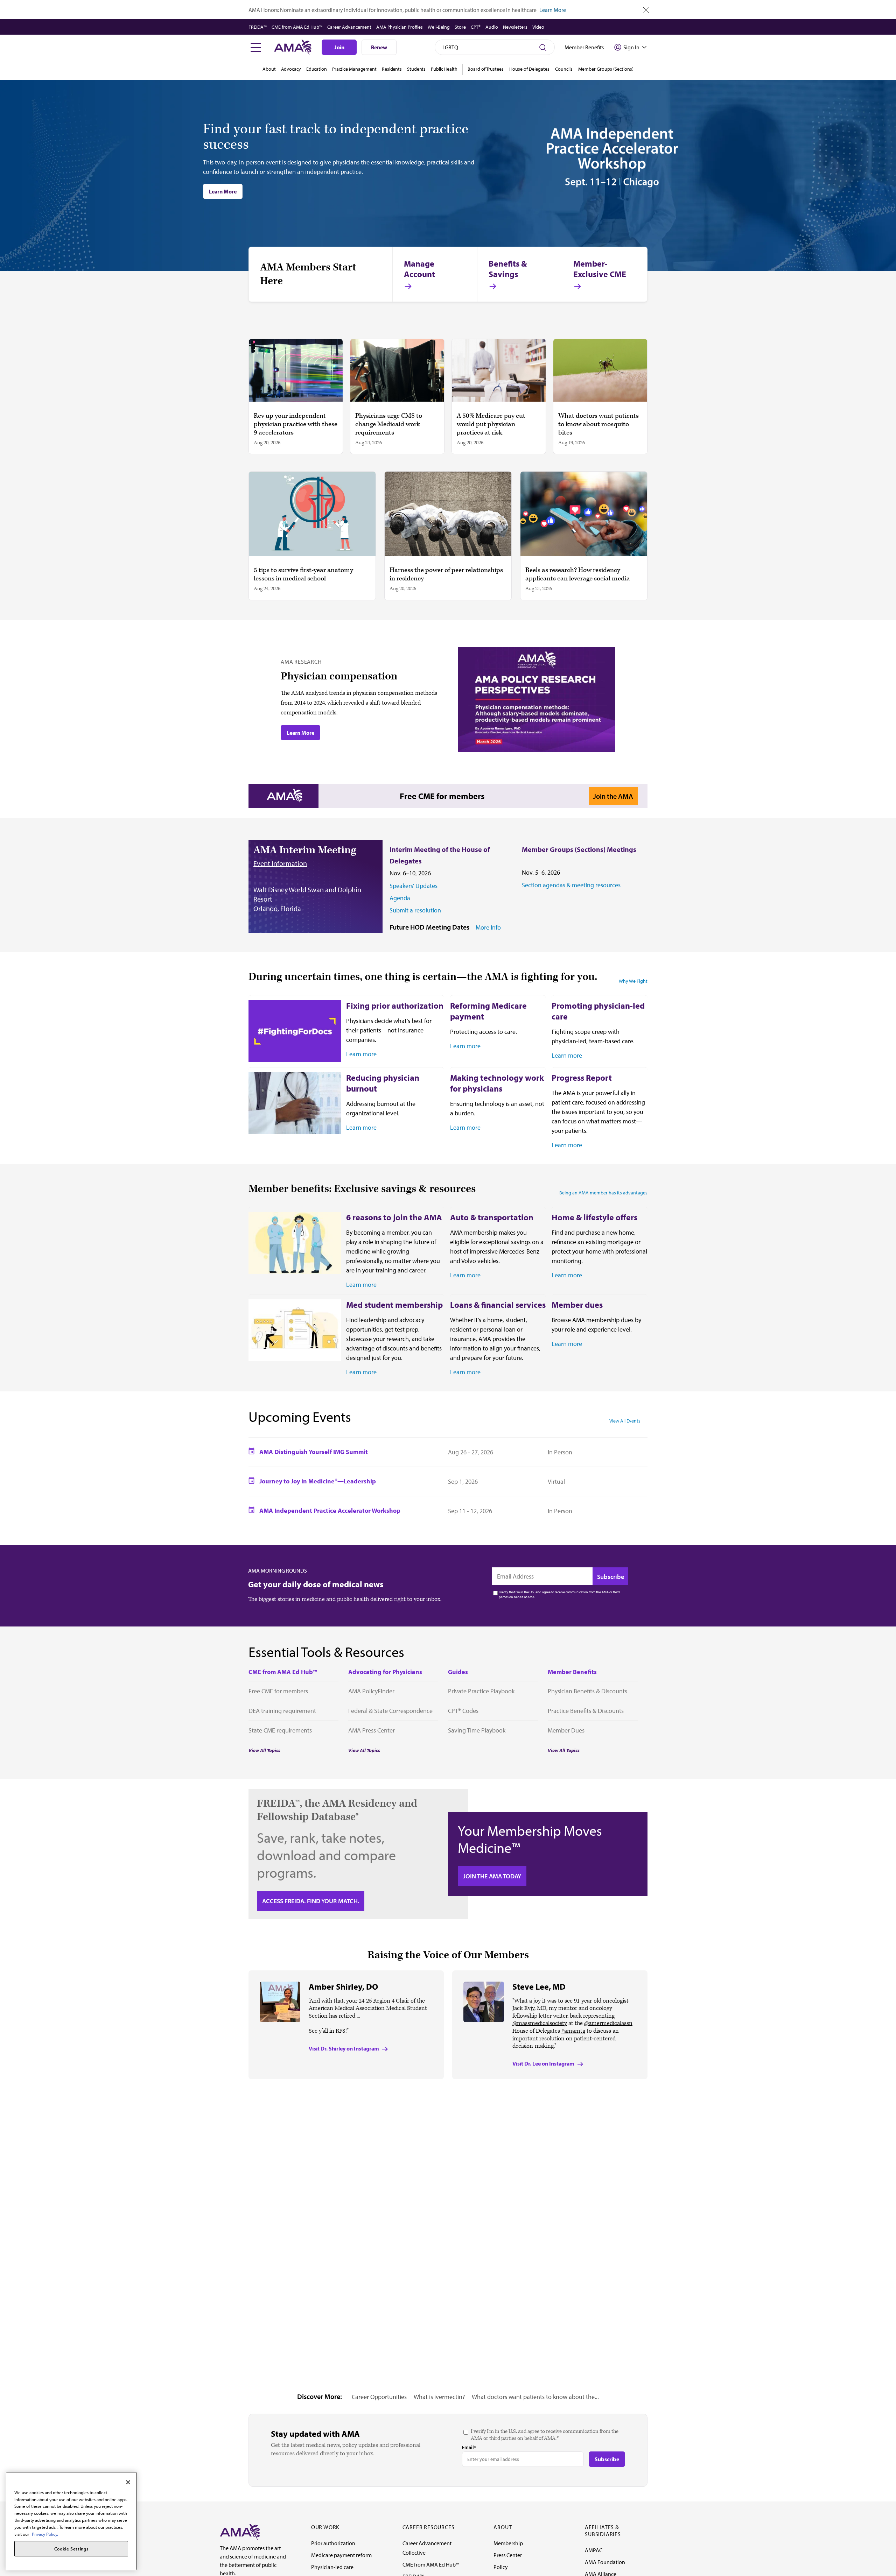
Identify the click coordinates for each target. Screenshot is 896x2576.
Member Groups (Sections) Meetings (579, 849)
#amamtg (573, 2031)
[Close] (128, 2482)
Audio (492, 27)
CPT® (476, 27)
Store (460, 27)
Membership (508, 2543)
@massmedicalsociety (540, 2023)
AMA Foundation (605, 2562)
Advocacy (291, 69)
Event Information (280, 863)
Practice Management (354, 69)
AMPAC (594, 2550)
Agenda (400, 898)
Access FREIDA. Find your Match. (311, 1901)
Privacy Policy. (45, 2534)
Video (538, 27)
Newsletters (515, 27)
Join (339, 47)
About (269, 69)
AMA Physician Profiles (400, 27)
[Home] (240, 2531)
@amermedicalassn (608, 2023)
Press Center (508, 2555)
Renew (379, 47)
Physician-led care (332, 2567)
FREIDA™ (258, 27)
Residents (392, 69)
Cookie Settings (71, 2549)
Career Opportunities (379, 2397)
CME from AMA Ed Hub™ (297, 27)
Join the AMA (613, 796)
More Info (488, 927)
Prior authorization (333, 2543)
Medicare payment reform (341, 2555)
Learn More (553, 10)
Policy (501, 2567)
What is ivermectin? (439, 2397)
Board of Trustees (486, 69)
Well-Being (439, 27)
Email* (469, 2447)
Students (416, 69)
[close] (646, 10)
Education (317, 69)
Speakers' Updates (414, 886)
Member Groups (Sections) (606, 69)
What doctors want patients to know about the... (535, 2397)
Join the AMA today (492, 1876)
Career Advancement (349, 27)
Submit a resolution (415, 910)
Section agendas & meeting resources (571, 885)
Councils (564, 69)
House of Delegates (529, 69)
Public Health (444, 69)
